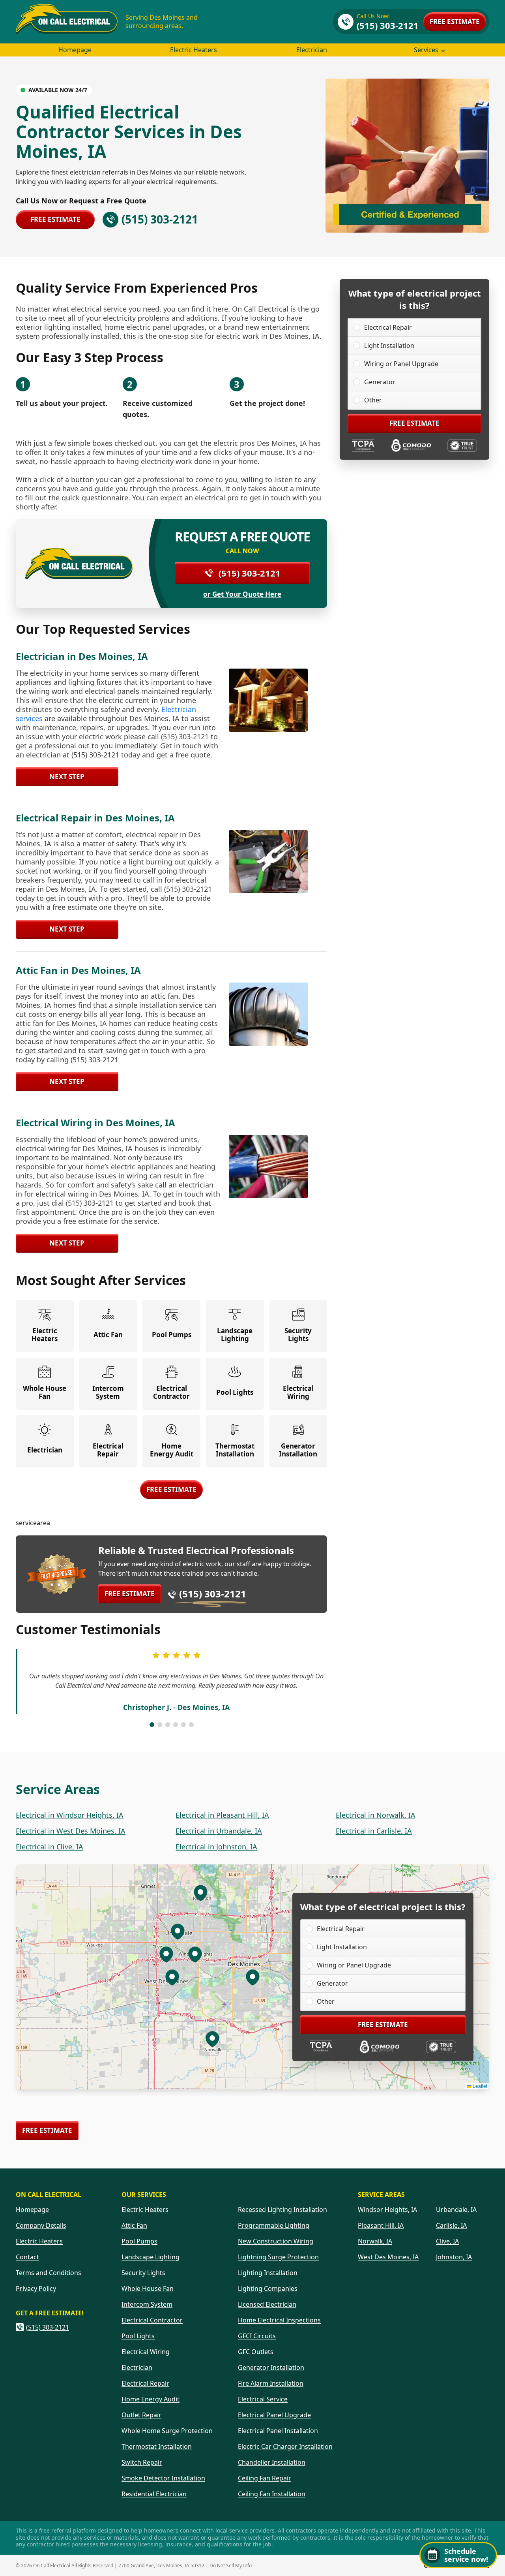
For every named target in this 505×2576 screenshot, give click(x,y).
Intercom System (147, 2304)
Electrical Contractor (152, 2320)
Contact (27, 2257)
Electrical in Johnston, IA (216, 1847)
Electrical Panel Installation (278, 2431)
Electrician (312, 50)
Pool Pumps (139, 2241)
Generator (380, 382)
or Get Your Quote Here (242, 594)
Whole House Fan (148, 2289)
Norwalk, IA (375, 2241)
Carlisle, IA (451, 2225)
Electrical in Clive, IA (50, 1847)
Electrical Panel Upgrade (274, 2415)
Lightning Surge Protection (278, 2257)
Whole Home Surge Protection (167, 2431)
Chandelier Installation (272, 2462)
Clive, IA (447, 2241)
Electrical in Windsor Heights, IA (70, 1815)
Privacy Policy (36, 2289)
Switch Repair (142, 2462)
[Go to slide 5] (183, 1725)
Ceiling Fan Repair (265, 2478)
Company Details (41, 2225)
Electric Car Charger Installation (285, 2446)
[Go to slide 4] (176, 1725)
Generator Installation (271, 2367)
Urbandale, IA (456, 2210)
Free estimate (455, 22)
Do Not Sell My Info (231, 2566)
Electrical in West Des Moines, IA (71, 1831)
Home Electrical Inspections (279, 2320)
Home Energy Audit (151, 2399)
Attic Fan (134, 2225)
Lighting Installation (268, 2273)
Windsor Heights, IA (387, 2210)
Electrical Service (263, 2399)
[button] (195, 1954)
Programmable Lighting (274, 2225)
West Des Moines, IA (388, 2257)
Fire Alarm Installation (271, 2383)
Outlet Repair (141, 2415)
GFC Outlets (256, 2352)
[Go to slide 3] (168, 1725)
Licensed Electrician (267, 2304)
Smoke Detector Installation (163, 2478)
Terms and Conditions (49, 2273)
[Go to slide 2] (160, 1725)
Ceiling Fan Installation (272, 2494)
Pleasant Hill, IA (381, 2225)
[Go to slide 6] (191, 1725)
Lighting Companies (268, 2289)
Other (373, 400)
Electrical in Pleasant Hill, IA (222, 1815)
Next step (67, 777)
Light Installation (389, 346)
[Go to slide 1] (152, 1725)
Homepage (75, 50)
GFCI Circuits (257, 2336)
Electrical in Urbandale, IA (219, 1831)
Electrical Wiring (146, 2352)
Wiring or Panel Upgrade (401, 364)
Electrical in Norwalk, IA (376, 1815)
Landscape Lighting (151, 2257)
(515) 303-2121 (250, 573)
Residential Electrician (154, 2494)
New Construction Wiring (276, 2241)
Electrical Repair (388, 327)
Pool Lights (138, 2336)
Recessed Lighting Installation (282, 2210)
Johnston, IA (454, 2257)
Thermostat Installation (157, 2446)
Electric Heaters (194, 50)
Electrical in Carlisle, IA (374, 1831)
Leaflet (479, 2086)
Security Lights (143, 2273)
